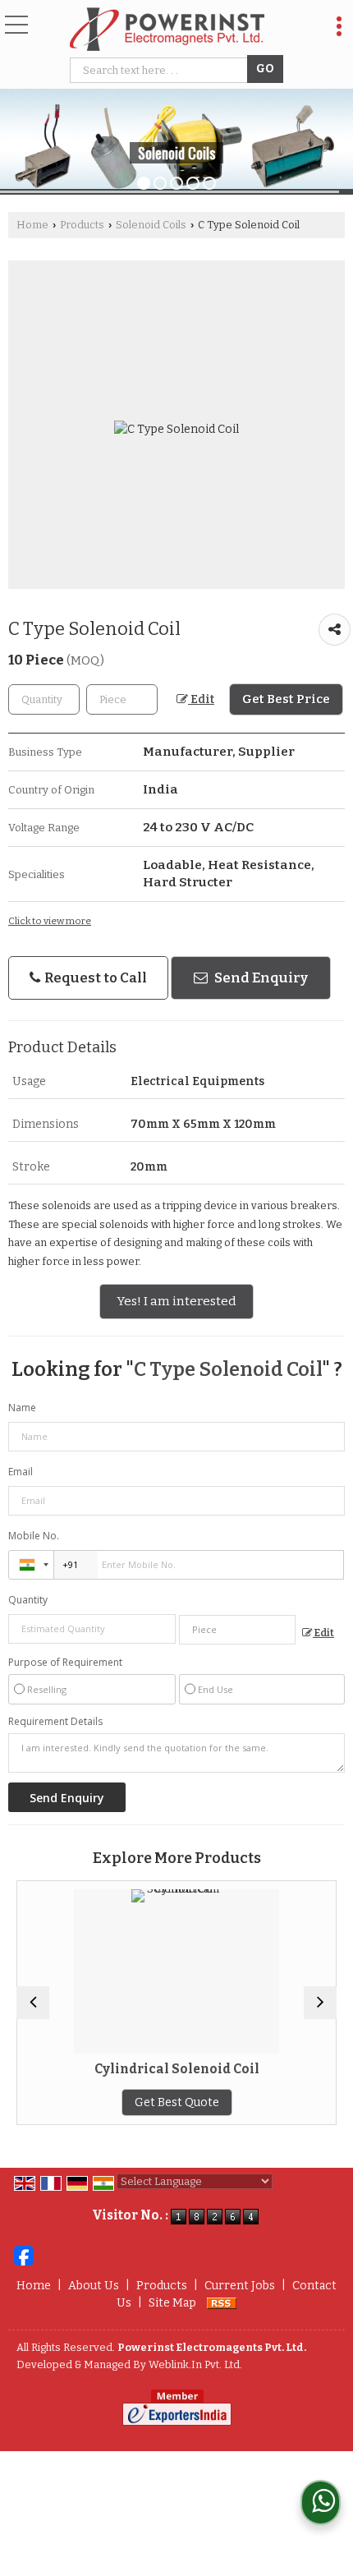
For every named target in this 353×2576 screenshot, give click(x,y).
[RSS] (222, 2303)
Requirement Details (55, 1722)
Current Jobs (240, 2286)
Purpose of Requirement (65, 1663)
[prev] (33, 2003)
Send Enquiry (260, 977)
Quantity (28, 1600)
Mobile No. (34, 1536)
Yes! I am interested (176, 1301)
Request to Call (94, 977)
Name (22, 1408)
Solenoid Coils (151, 225)
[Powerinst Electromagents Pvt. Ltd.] (167, 30)
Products (82, 225)
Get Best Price (286, 699)
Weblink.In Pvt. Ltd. (195, 2364)
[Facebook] (24, 2254)
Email (21, 1472)
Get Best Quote (92, 2102)
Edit (201, 699)
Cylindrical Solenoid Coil (92, 2069)
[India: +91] (31, 1565)
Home (32, 225)
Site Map (172, 2303)
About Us (94, 2286)
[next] (320, 2003)
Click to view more (50, 921)
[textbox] (161, 70)
